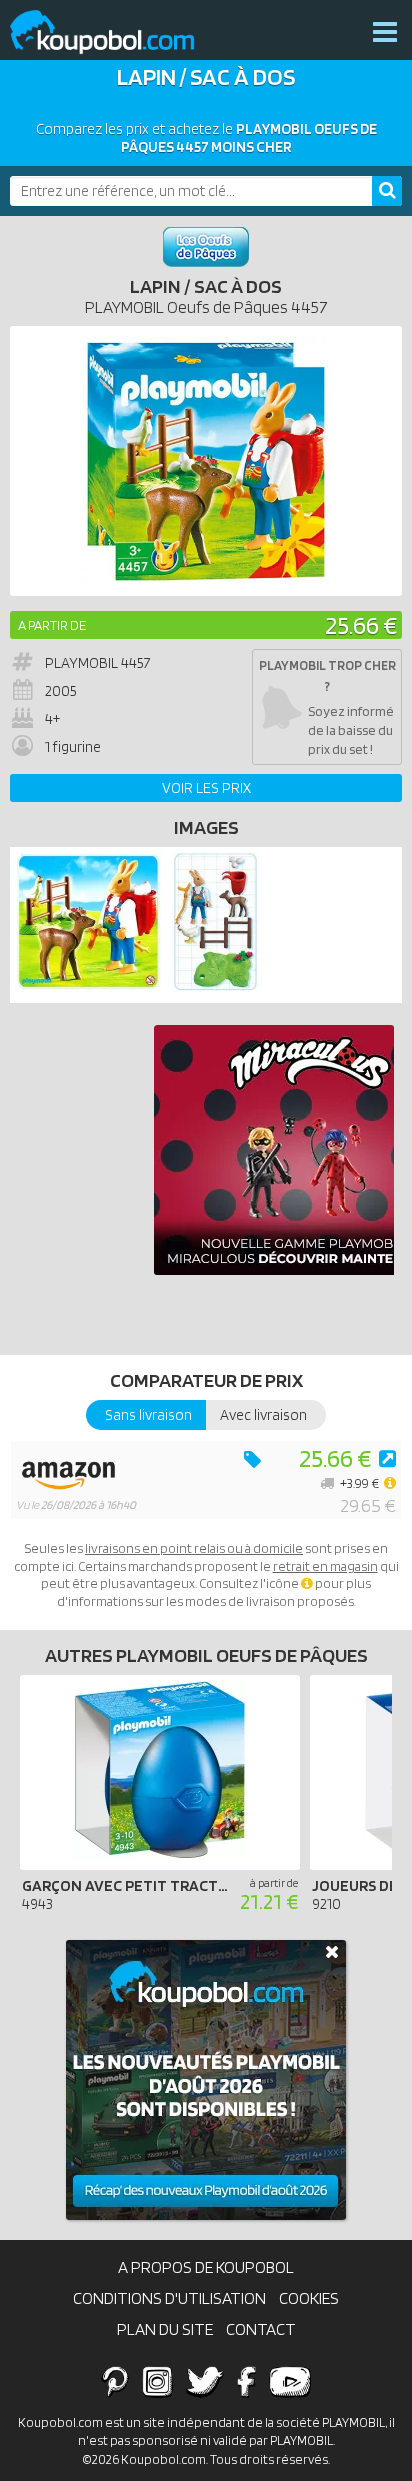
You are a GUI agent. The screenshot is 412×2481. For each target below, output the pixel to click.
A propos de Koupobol (206, 2267)
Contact (261, 2329)
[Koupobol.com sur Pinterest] (115, 2381)
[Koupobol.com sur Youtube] (290, 2381)
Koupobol (115, 32)
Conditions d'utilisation (169, 2298)
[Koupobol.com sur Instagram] (157, 2381)
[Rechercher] (387, 191)
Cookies (309, 2298)
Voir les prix (206, 788)
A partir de (52, 625)
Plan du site (165, 2329)
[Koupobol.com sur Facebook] (246, 2381)
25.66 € (361, 624)
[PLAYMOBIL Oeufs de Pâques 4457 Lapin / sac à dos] (88, 987)
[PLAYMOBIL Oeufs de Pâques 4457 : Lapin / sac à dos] (206, 461)
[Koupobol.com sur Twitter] (205, 2381)
